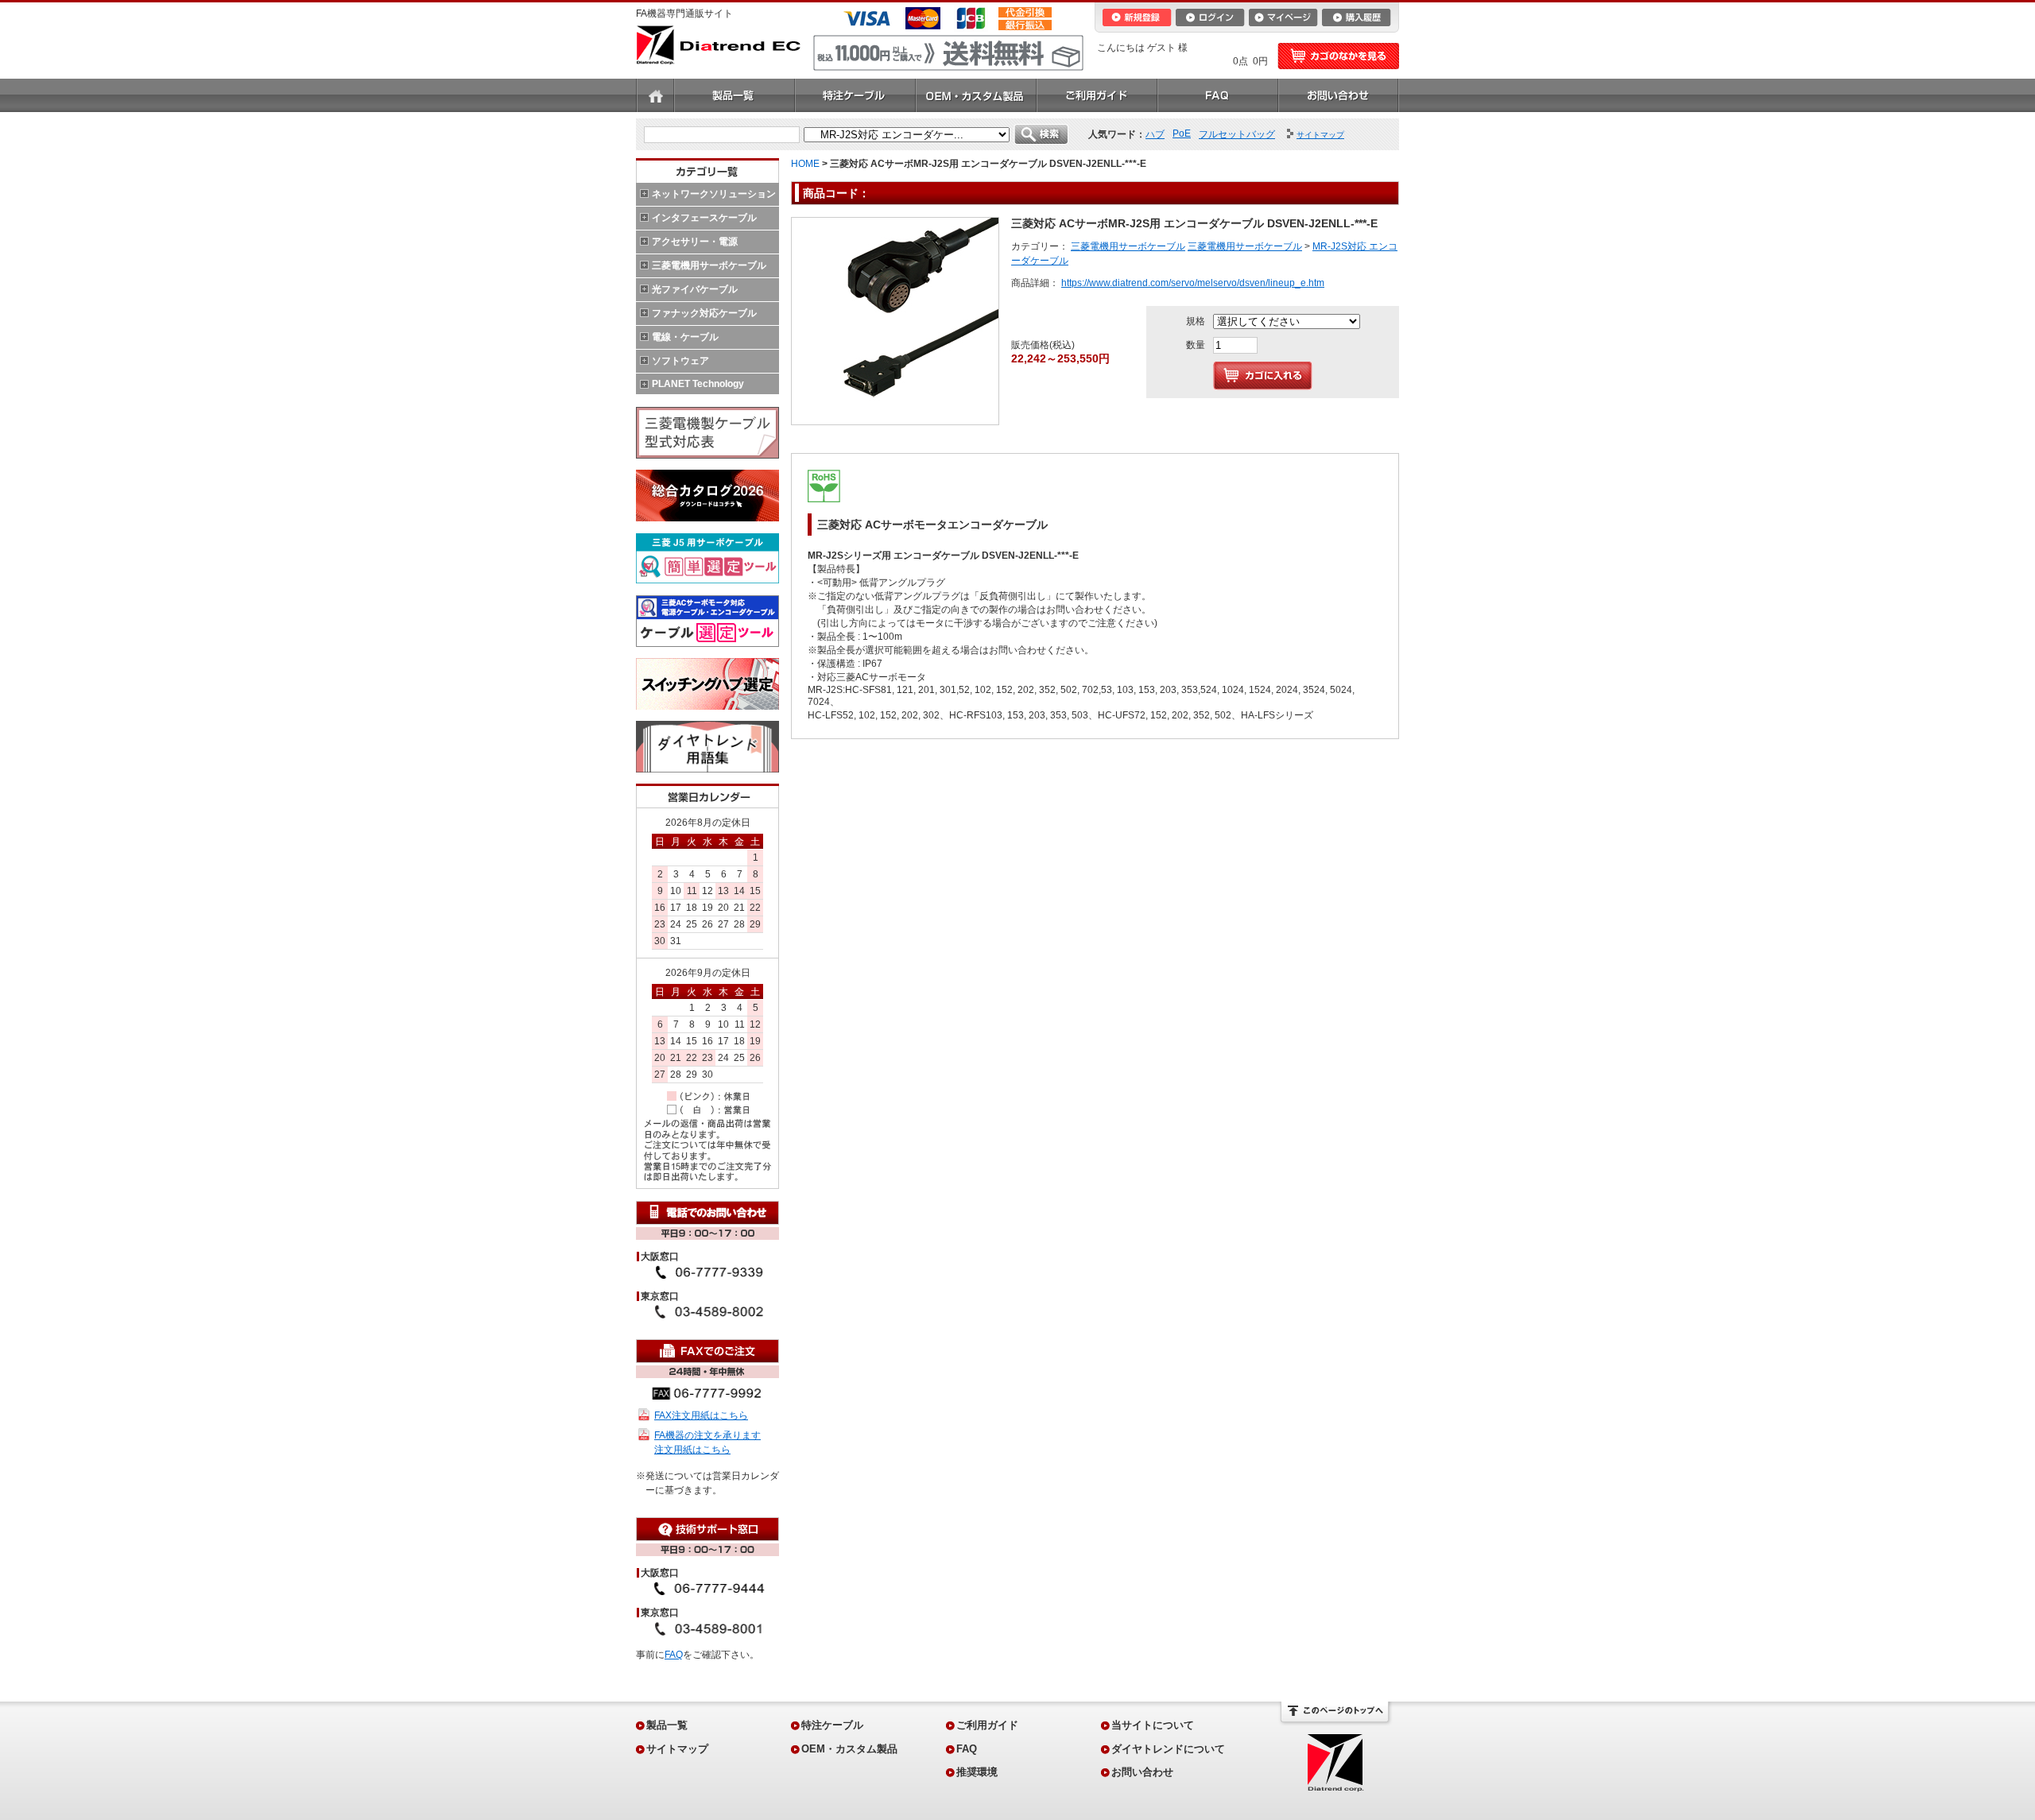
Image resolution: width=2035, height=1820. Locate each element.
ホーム (655, 95)
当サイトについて (1153, 1725)
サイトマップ (677, 1749)
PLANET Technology (698, 384)
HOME (805, 164)
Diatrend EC (718, 45)
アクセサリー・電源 (695, 242)
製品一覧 (735, 95)
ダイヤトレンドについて (1168, 1749)
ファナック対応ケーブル (704, 313)
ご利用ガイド (1097, 95)
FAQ (1218, 95)
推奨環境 (977, 1772)
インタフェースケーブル (704, 218)
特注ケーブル (855, 95)
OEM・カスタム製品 (976, 95)
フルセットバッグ (1237, 134)
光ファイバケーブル (695, 289)
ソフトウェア (680, 361)
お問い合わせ (1339, 95)
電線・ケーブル (685, 337)
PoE (1182, 134)
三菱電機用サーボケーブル (709, 265)
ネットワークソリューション (714, 194)
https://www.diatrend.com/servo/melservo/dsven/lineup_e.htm (1193, 283)
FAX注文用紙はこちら (701, 1415)
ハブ (1155, 134)
